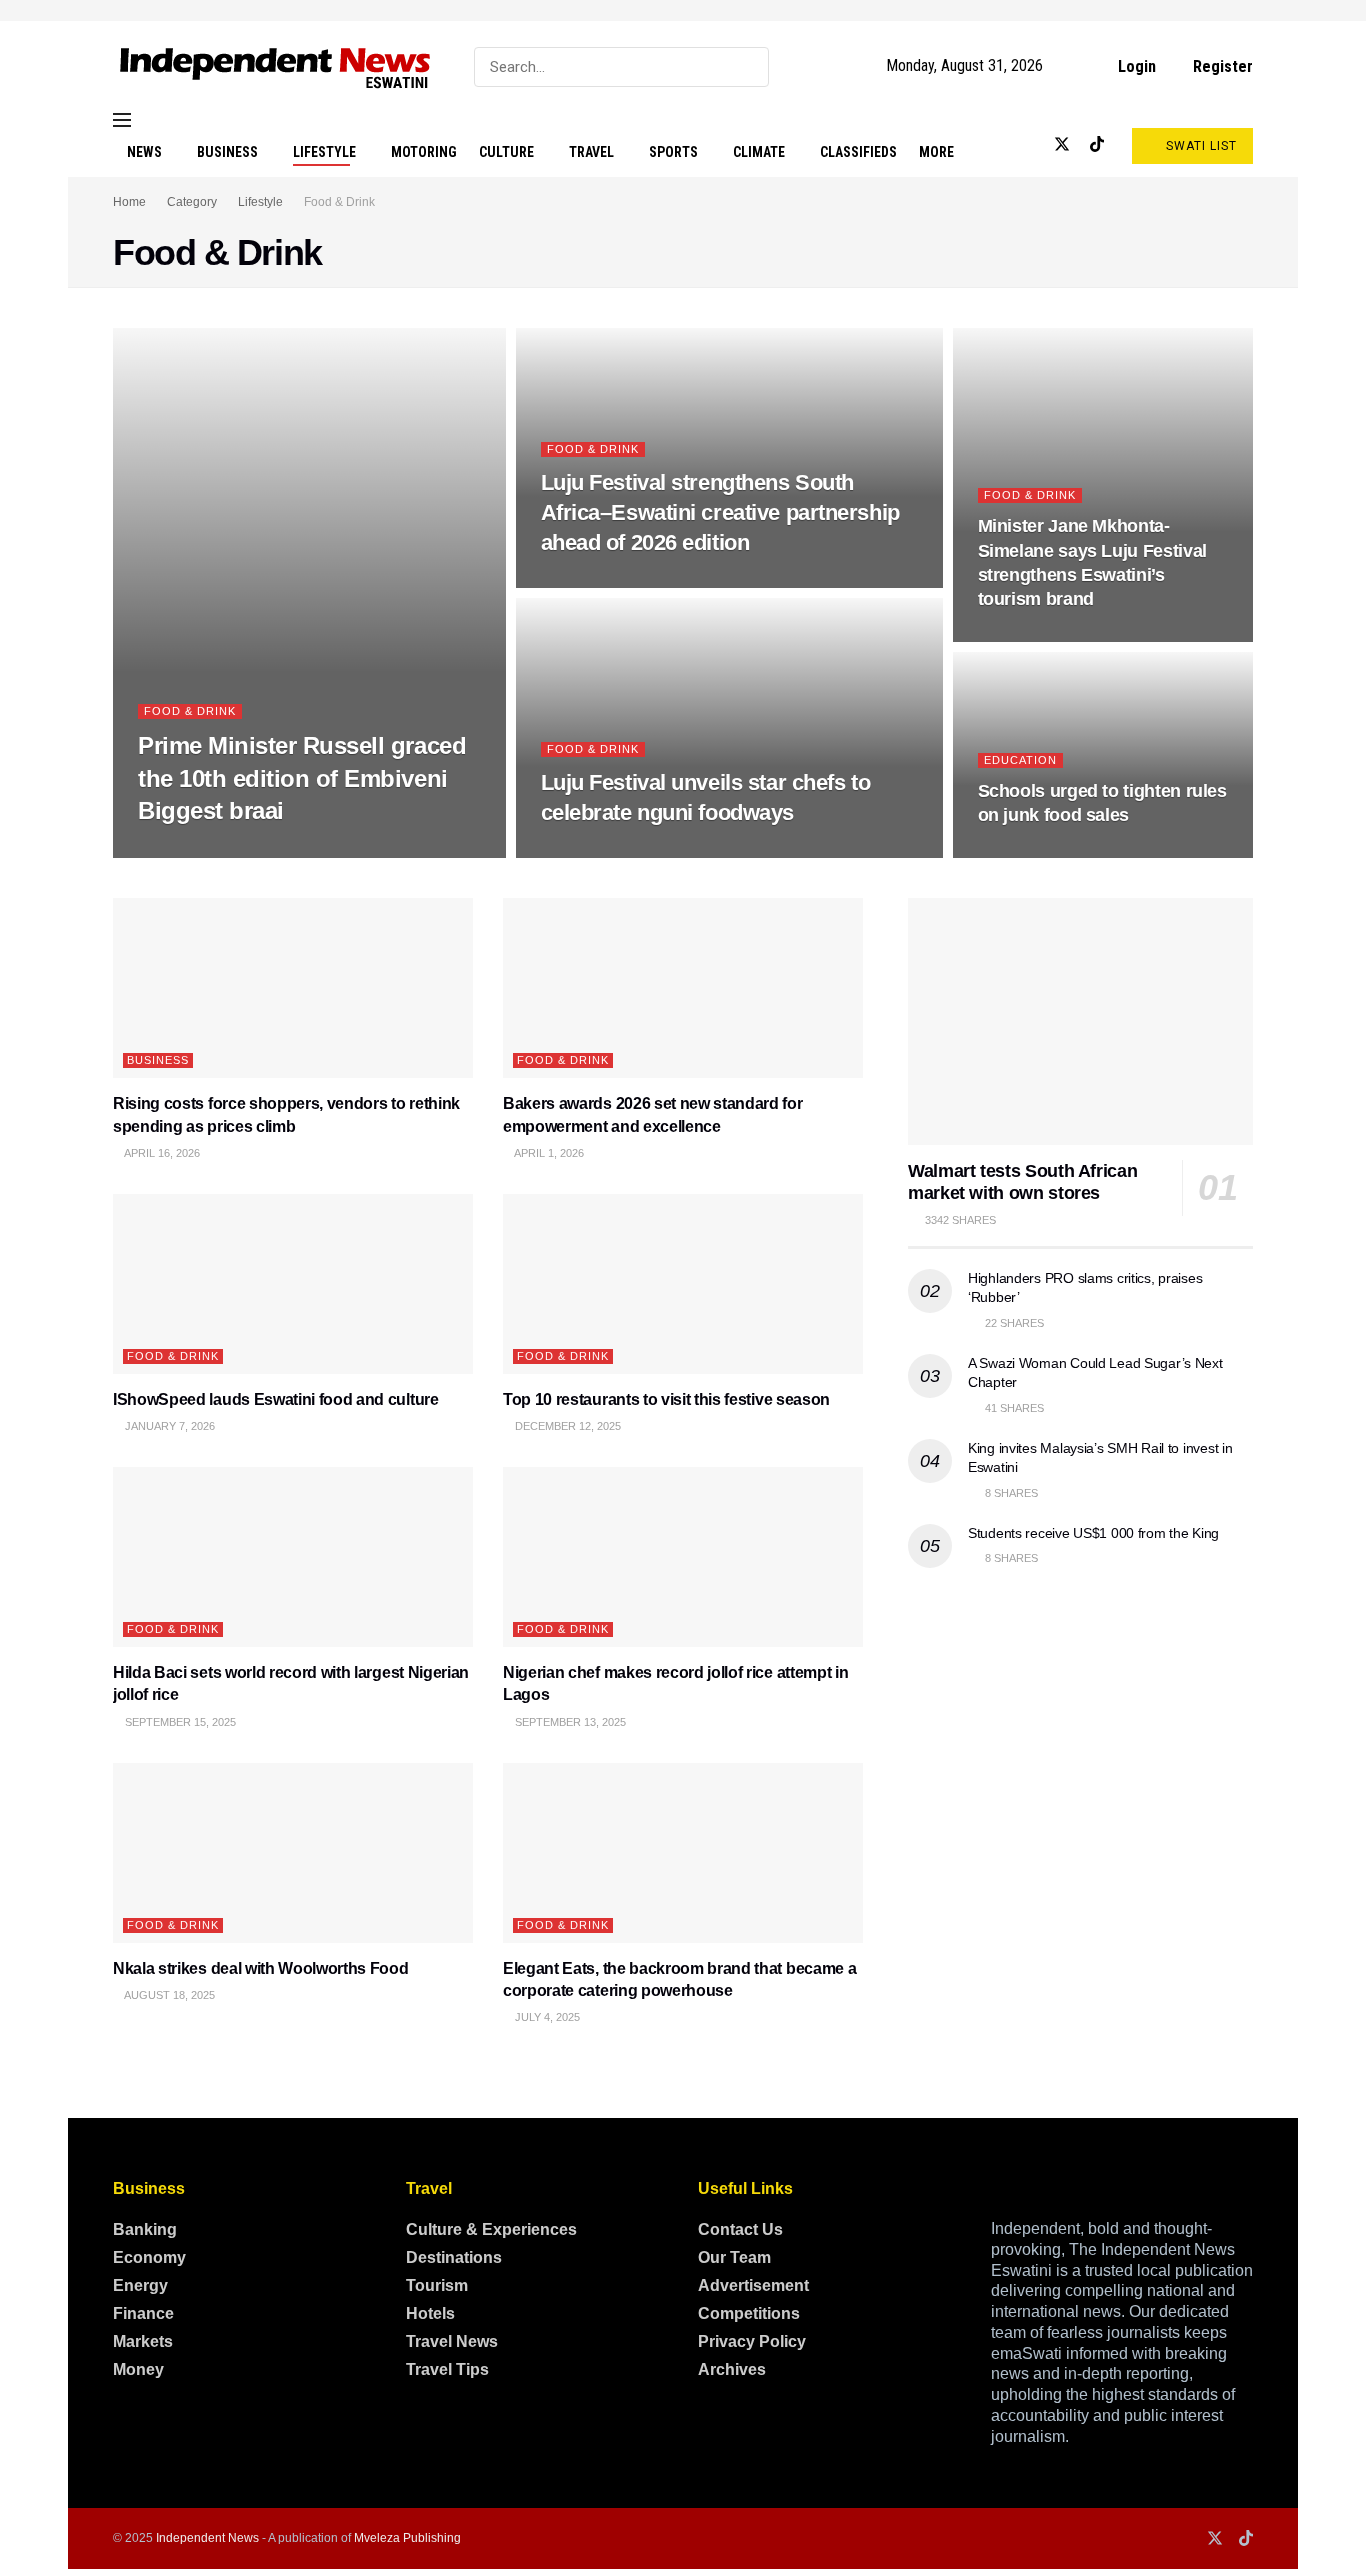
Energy (140, 2285)
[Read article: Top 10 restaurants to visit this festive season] (683, 1284)
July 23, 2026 (587, 582)
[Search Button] (749, 67)
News (144, 152)
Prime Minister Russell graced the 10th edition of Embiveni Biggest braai (302, 778)
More (936, 152)
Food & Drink (339, 202)
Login (1135, 66)
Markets (143, 2341)
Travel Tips (447, 2369)
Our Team (734, 2257)
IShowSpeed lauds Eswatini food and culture (276, 1399)
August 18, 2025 (168, 1995)
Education (1020, 760)
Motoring (424, 152)
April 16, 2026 (161, 1153)
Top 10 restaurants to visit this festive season (666, 1399)
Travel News (452, 2341)
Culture (506, 152)
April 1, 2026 (548, 1153)
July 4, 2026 (1021, 636)
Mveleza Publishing (407, 2538)
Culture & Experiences (491, 2229)
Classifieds (858, 152)
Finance (143, 2313)
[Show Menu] (122, 120)
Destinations (454, 2257)
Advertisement (753, 2285)
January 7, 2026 (168, 1426)
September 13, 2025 (569, 1722)
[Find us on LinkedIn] (1028, 145)
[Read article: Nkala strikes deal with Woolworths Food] (293, 1853)
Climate (759, 152)
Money (138, 2369)
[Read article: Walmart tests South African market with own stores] (1080, 1021)
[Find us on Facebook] (996, 145)
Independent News (207, 2538)
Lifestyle (324, 152)
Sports (673, 152)
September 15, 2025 (179, 1722)
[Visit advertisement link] (683, 10)
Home (129, 202)
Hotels (430, 2313)
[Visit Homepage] (276, 66)
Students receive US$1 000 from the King (1093, 1533)
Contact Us (740, 2229)
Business (227, 152)
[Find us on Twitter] (1062, 145)
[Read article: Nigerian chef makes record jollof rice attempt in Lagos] (683, 1557)
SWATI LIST (1199, 146)
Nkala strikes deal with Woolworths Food (261, 1968)
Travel (591, 152)
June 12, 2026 (1025, 852)
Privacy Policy (752, 2341)
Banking (145, 2229)
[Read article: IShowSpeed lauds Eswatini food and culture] (293, 1284)
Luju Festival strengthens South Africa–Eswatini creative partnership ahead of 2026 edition (720, 512)
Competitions (749, 2313)
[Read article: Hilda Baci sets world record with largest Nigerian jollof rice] (293, 1557)
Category (192, 202)
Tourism (437, 2285)
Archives (732, 2369)
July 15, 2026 (587, 852)
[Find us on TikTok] (1097, 145)
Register (1221, 66)
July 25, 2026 (184, 852)
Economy (149, 2257)
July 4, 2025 (546, 2017)
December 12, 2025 (566, 1426)
